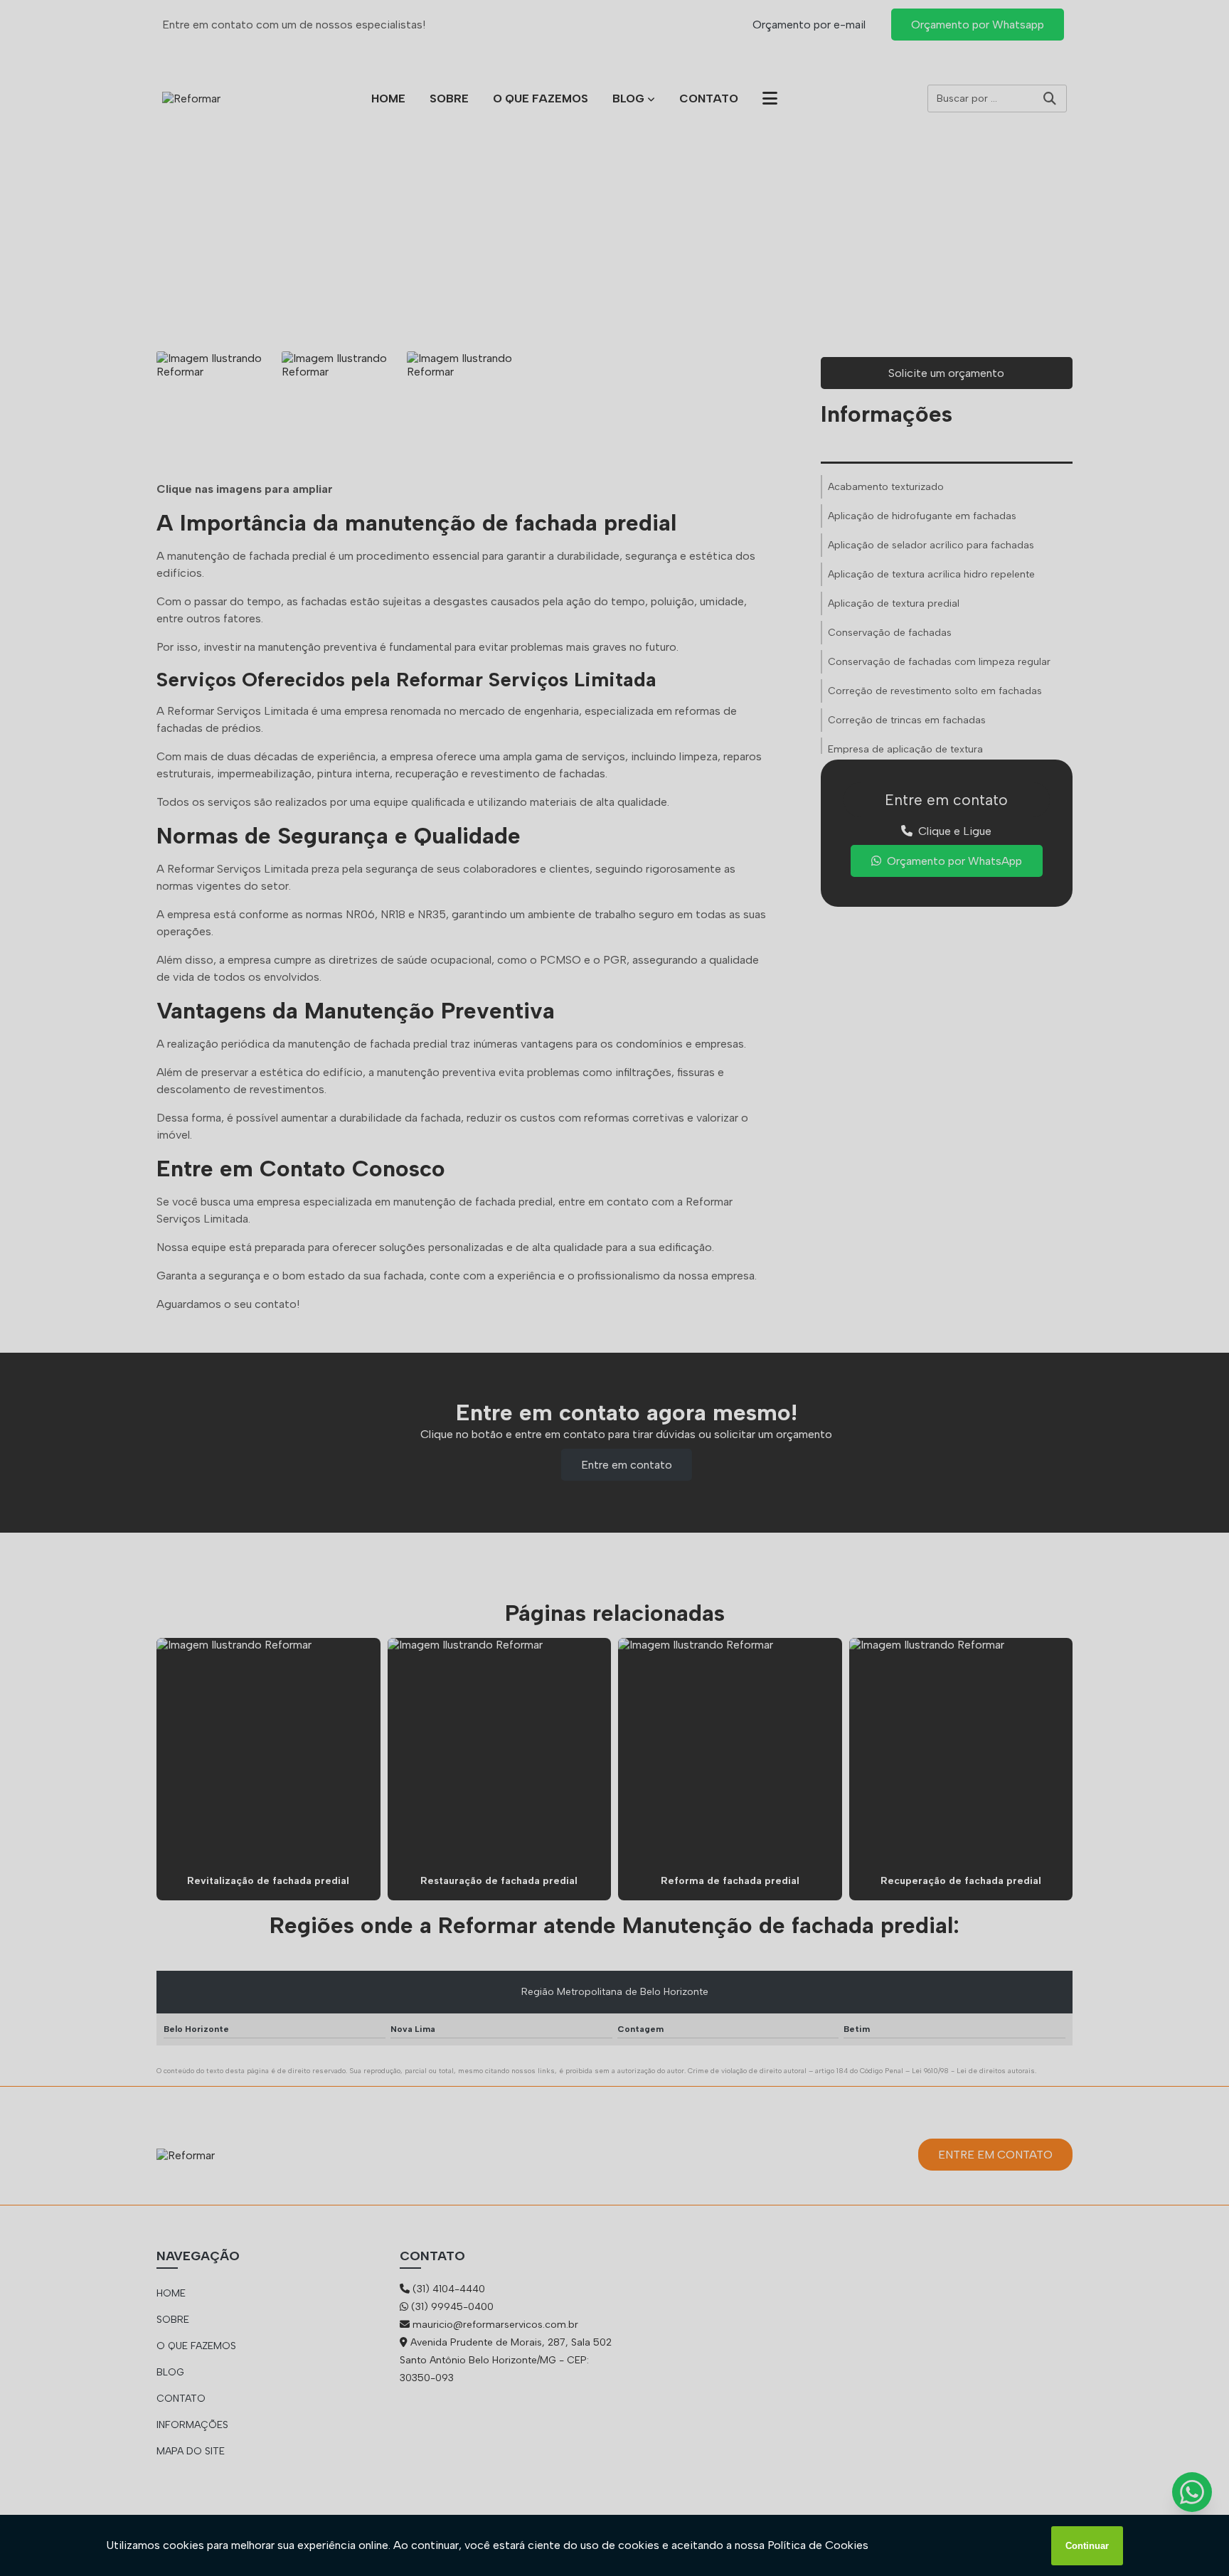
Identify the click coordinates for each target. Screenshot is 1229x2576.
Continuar (1087, 2546)
